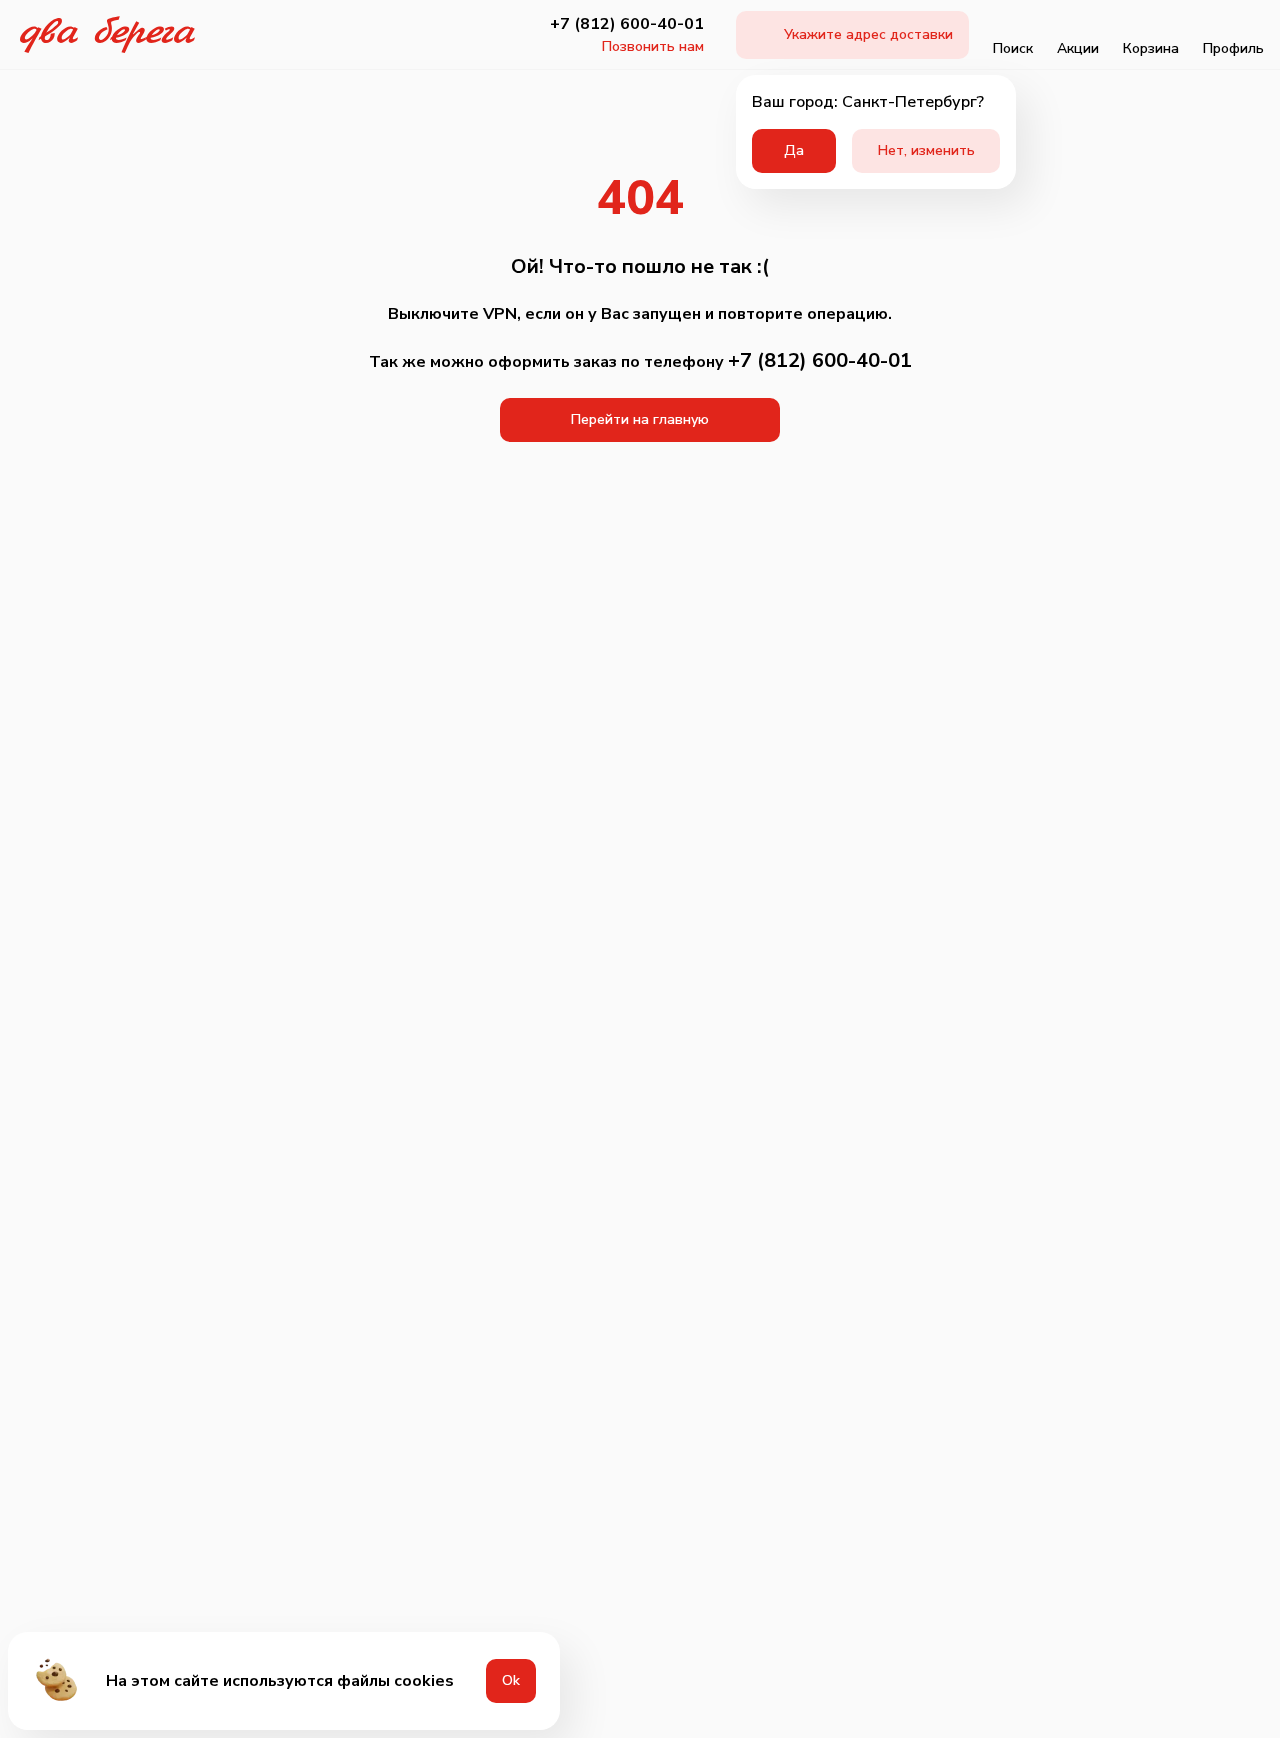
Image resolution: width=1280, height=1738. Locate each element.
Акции (1078, 48)
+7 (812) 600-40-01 (627, 24)
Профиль (1233, 48)
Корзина (1151, 48)
